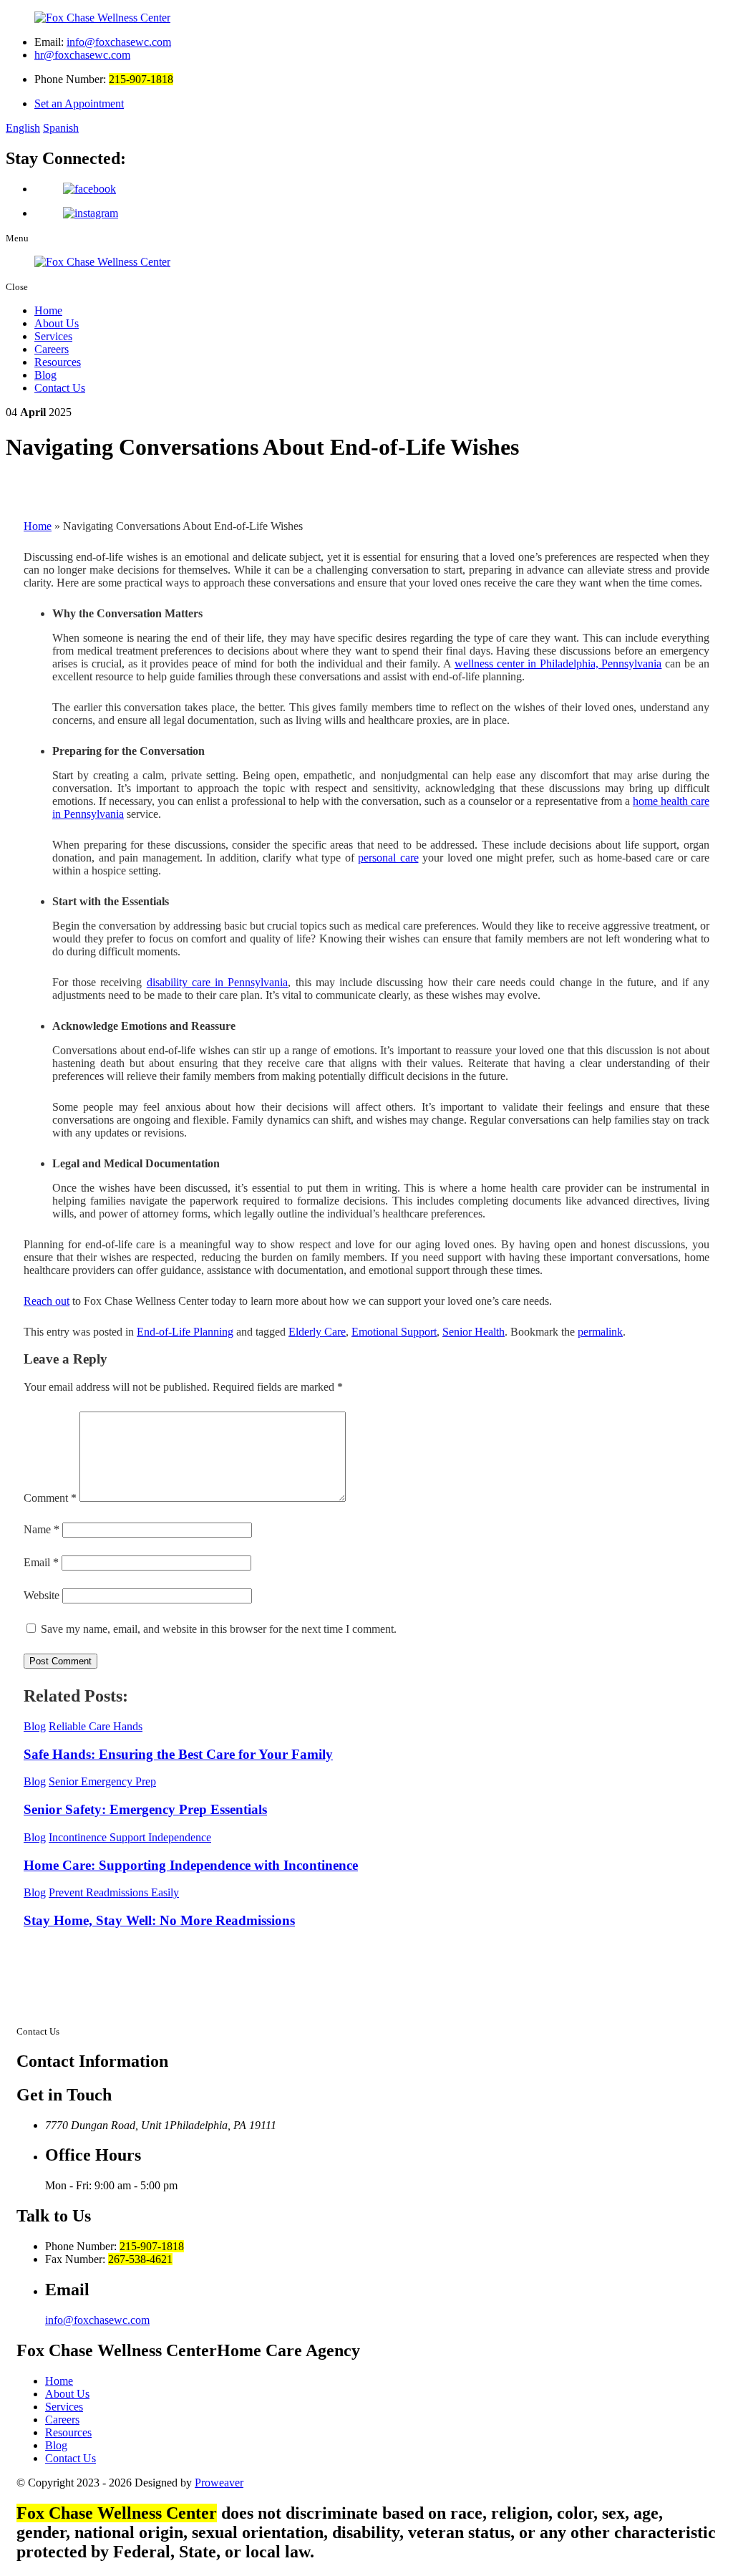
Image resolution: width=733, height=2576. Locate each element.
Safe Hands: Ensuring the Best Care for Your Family (178, 1754)
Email (41, 1562)
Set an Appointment (79, 103)
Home (48, 310)
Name (42, 1529)
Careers (52, 349)
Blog (45, 375)
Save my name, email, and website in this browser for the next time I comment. (219, 1629)
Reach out (47, 1301)
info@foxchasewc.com (119, 42)
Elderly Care (317, 1332)
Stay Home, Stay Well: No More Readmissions (159, 1920)
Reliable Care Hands (96, 1726)
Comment (50, 1498)
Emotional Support (394, 1332)
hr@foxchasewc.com (82, 55)
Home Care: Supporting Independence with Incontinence (191, 1865)
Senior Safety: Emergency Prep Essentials (145, 1809)
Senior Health (474, 1332)
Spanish (61, 128)
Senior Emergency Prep (102, 1781)
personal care (388, 858)
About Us (57, 323)
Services (53, 336)
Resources (58, 362)
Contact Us (60, 388)
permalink (600, 1332)
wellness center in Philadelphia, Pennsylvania (558, 664)
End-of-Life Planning (185, 1332)
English (23, 128)
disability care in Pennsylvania (218, 982)
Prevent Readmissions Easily (114, 1892)
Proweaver (219, 2483)
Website (42, 1595)
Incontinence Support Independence (130, 1837)
